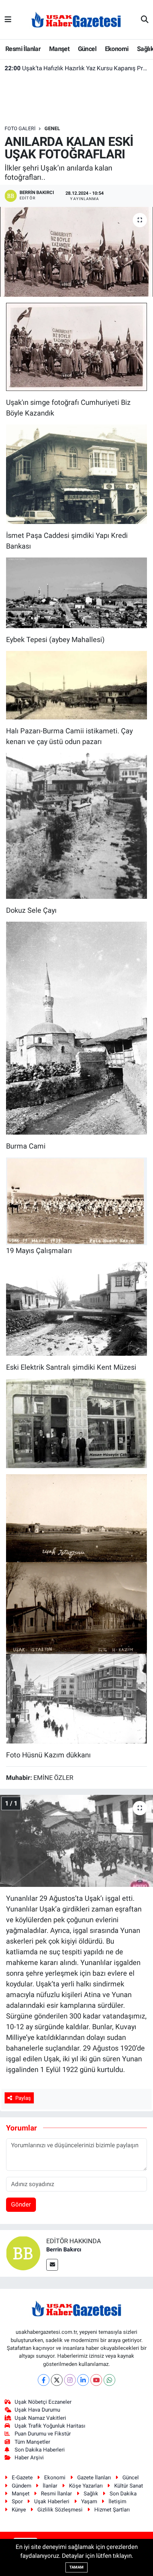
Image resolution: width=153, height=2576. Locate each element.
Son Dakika (123, 2494)
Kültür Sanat (129, 2486)
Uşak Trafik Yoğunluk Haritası (50, 2426)
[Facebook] (44, 2380)
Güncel (87, 49)
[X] (57, 2380)
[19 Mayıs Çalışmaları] (76, 1201)
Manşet (59, 49)
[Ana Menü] (8, 19)
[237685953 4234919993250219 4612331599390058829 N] (76, 346)
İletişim (117, 2501)
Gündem (22, 2486)
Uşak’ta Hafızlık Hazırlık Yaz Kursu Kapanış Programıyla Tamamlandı (77, 68)
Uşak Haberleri (52, 2501)
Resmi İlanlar (23, 49)
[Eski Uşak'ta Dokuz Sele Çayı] (76, 825)
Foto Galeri (20, 128)
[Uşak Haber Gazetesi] (76, 19)
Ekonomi (117, 49)
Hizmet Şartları (112, 2510)
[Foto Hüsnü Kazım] (76, 1423)
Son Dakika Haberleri (40, 2450)
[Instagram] (70, 2380)
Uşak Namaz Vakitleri (40, 2418)
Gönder (21, 2204)
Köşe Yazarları (86, 2486)
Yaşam (89, 2501)
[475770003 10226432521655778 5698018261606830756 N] (76, 1518)
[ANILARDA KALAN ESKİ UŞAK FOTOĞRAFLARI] (76, 252)
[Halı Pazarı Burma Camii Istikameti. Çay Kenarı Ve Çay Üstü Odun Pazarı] (76, 684)
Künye (19, 2510)
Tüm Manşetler (32, 2442)
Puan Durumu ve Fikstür (43, 2434)
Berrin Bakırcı (64, 2249)
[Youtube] (96, 2380)
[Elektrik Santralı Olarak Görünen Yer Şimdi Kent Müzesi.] (76, 1308)
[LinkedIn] (83, 2380)
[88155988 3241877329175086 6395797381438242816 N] (76, 1698)
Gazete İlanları (94, 2478)
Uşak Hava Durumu (37, 2410)
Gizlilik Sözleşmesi (60, 2510)
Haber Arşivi (29, 2458)
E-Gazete (22, 2478)
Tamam (76, 2567)
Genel (52, 128)
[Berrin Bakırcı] (23, 2252)
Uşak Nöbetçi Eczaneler (43, 2402)
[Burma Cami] (76, 1028)
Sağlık (91, 2494)
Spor (17, 2501)
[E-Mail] (52, 2265)
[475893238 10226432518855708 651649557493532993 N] (76, 1608)
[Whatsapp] (109, 2380)
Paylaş (23, 2098)
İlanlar (50, 2486)
